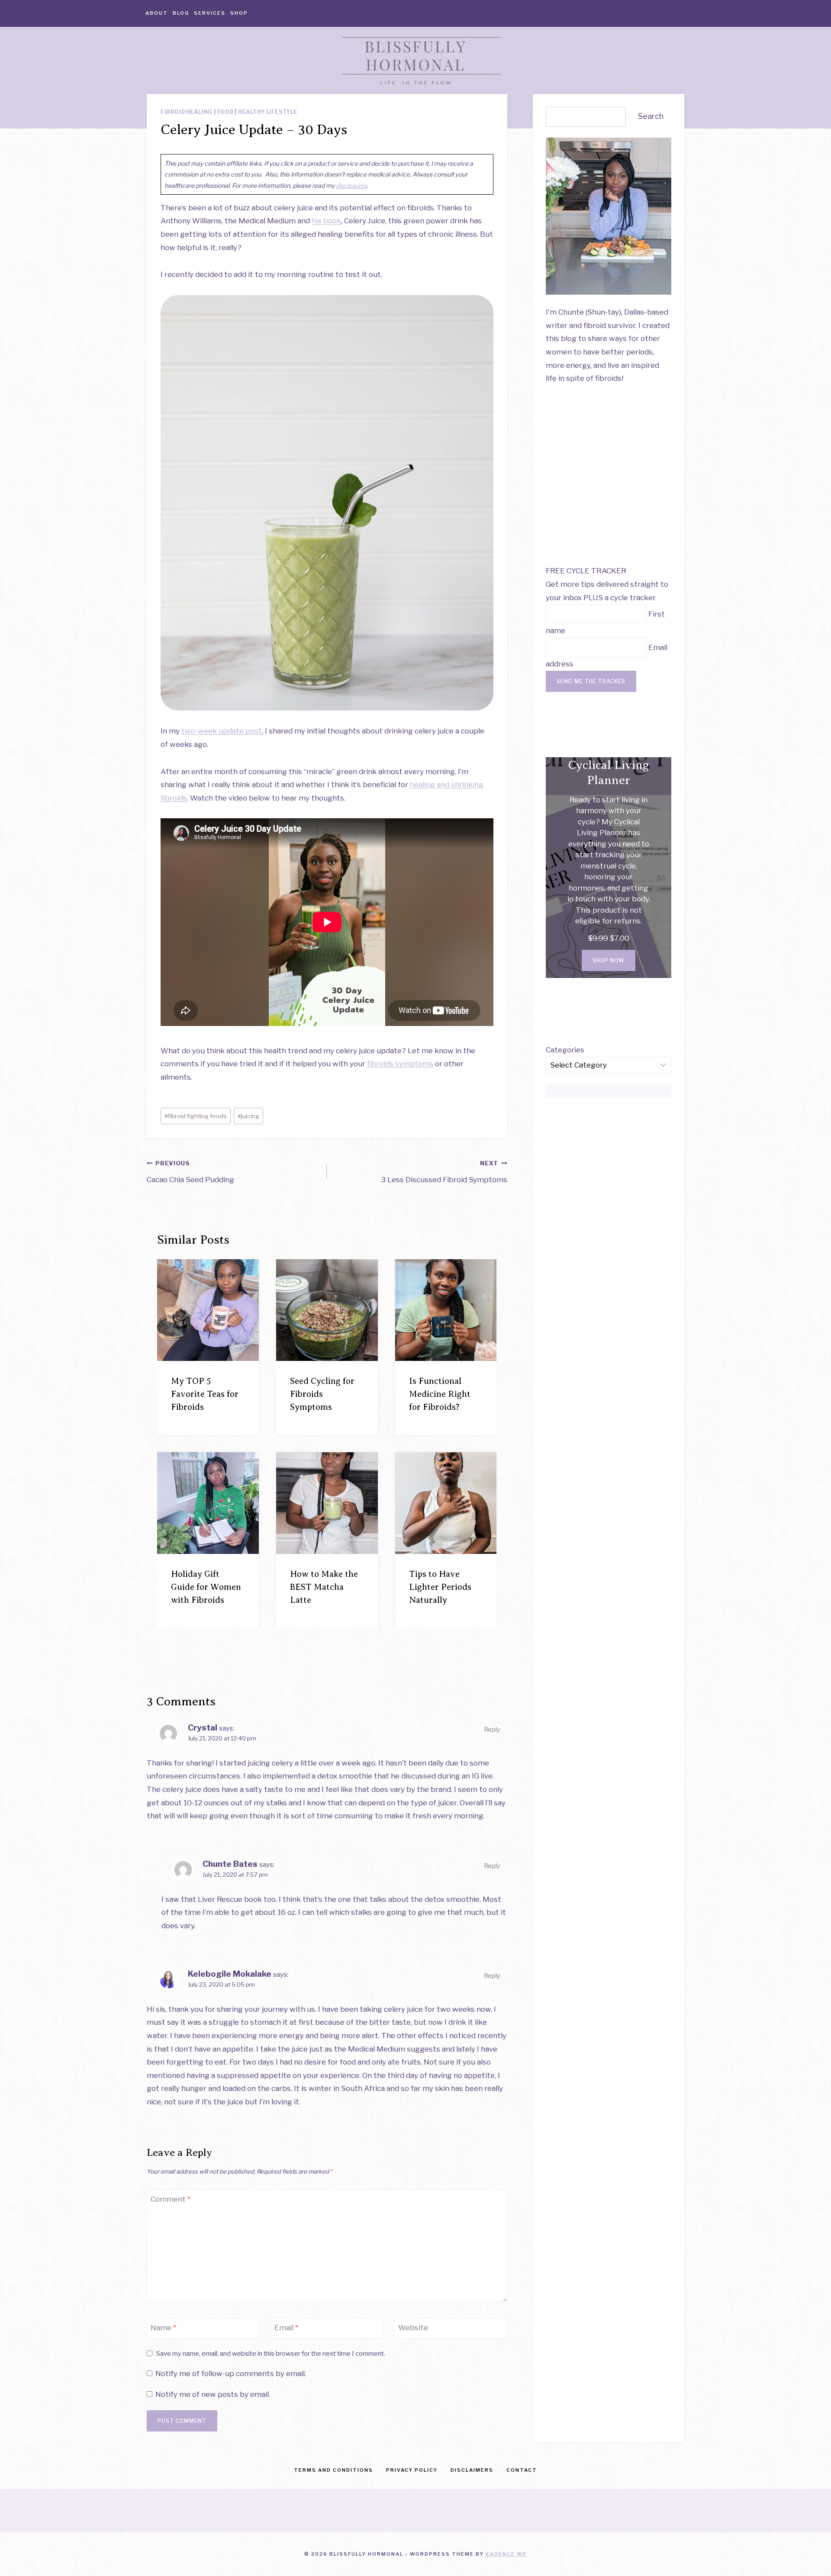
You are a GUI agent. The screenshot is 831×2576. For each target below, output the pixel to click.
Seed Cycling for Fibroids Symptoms (322, 1394)
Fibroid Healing (187, 112)
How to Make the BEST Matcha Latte (324, 1587)
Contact (522, 2470)
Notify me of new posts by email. (213, 2394)
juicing (248, 1116)
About (157, 13)
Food (225, 112)
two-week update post (222, 731)
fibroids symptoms (400, 1064)
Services (210, 13)
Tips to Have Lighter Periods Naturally (440, 1587)
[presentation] (208, 1310)
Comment (171, 2199)
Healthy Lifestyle (268, 112)
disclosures (351, 185)
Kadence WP (506, 2554)
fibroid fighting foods (196, 1116)
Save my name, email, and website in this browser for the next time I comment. (271, 2353)
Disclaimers (472, 2470)
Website (413, 2328)
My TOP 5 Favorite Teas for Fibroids (205, 1394)
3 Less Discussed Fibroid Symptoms (444, 1172)
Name (163, 2328)
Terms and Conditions (333, 2470)
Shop (239, 13)
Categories (565, 1050)
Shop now (609, 960)
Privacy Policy (412, 2470)
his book (326, 221)
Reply (492, 1730)
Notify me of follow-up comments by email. (231, 2373)
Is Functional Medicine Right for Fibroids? (440, 1394)
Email (286, 2328)
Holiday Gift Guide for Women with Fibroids (206, 1587)
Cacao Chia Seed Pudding (190, 1172)
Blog (181, 13)
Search (651, 116)
